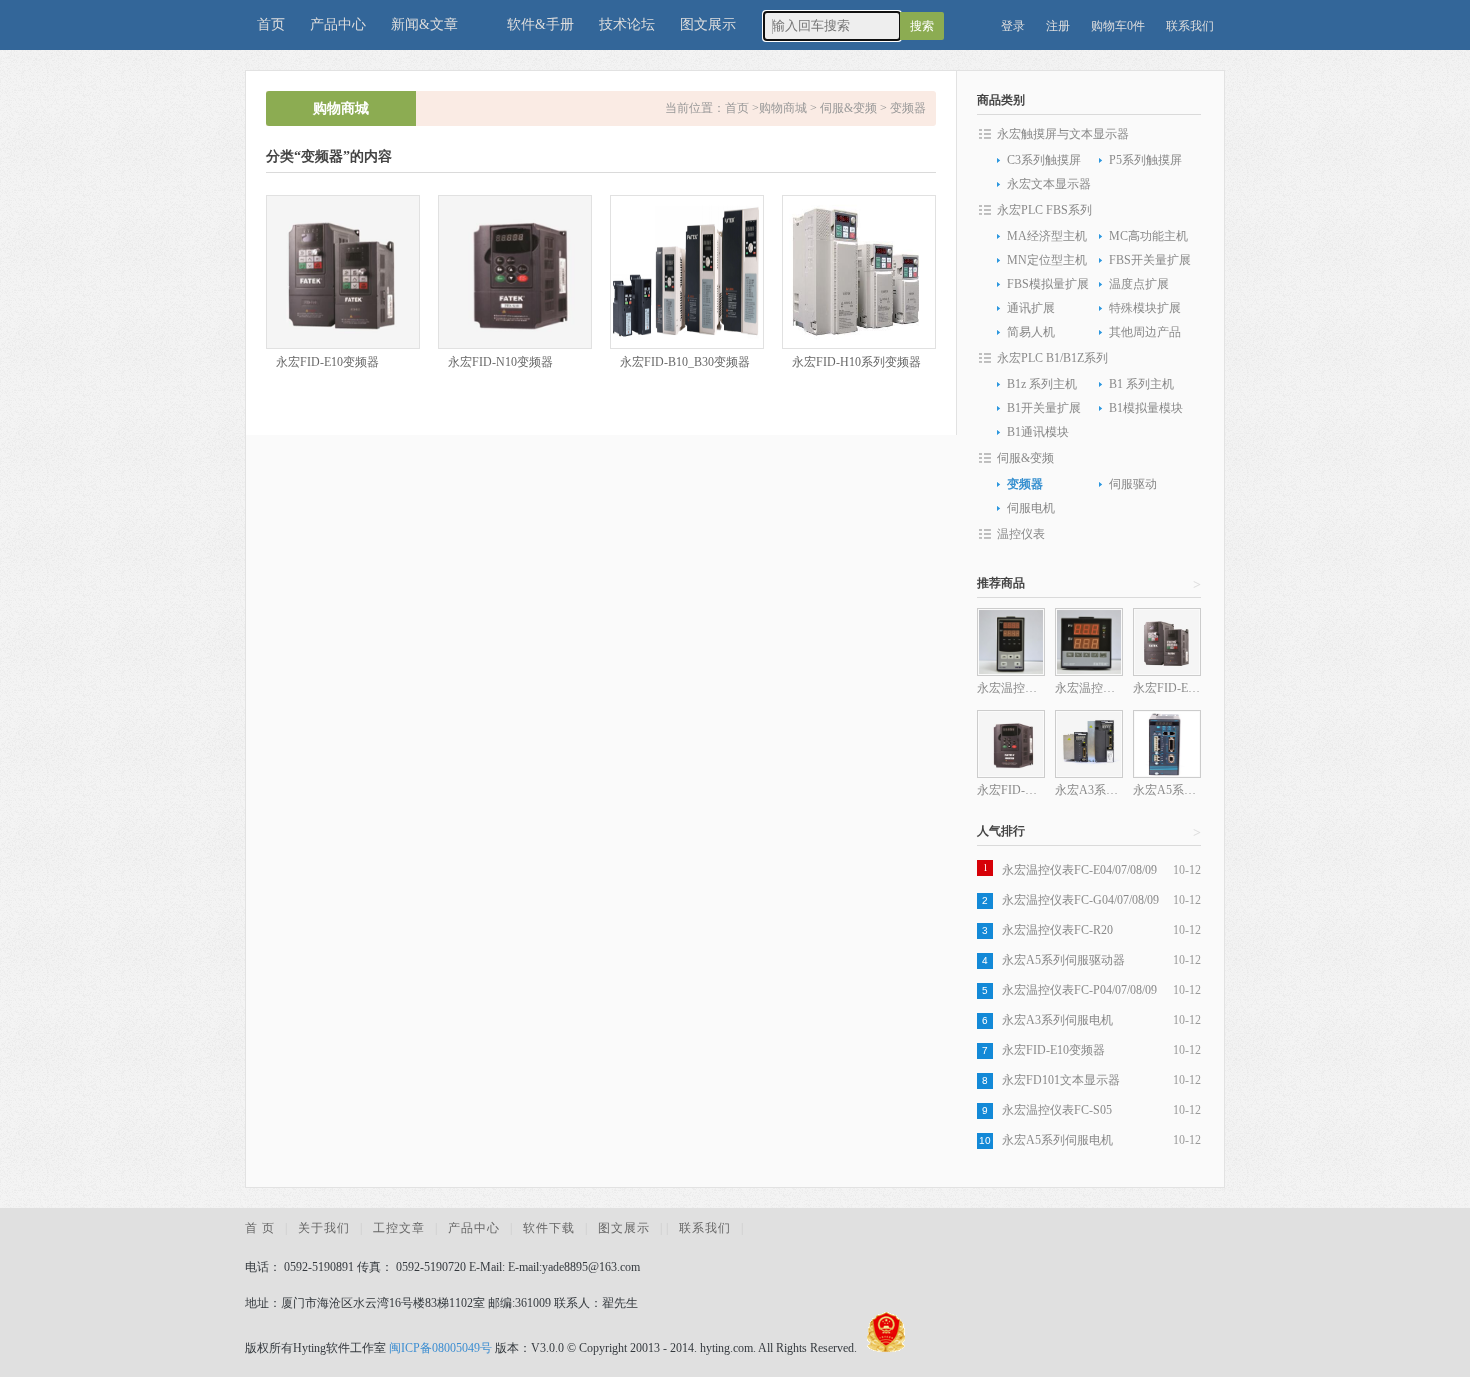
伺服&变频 (848, 108)
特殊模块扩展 (1145, 308)
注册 (1058, 26)
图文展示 (708, 24)
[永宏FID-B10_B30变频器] (687, 272)
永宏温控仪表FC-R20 (1057, 930)
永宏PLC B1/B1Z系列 (1052, 358)
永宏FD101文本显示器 (1061, 1080)
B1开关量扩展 (1044, 408)
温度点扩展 (1139, 284)
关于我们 (324, 1228)
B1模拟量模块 (1146, 408)
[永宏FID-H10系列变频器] (859, 272)
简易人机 (1031, 332)
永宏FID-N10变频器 (500, 362)
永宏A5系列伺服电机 (1057, 1140)
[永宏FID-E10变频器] (343, 272)
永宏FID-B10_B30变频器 (685, 362)
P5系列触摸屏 (1145, 160)
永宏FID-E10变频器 (327, 362)
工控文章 (399, 1228)
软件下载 (549, 1228)
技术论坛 (627, 24)
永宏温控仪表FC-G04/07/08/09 (1080, 900)
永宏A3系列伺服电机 (1057, 1020)
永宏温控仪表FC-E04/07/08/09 (1079, 870)
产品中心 (338, 24)
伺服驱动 (1133, 484)
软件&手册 (540, 24)
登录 (1013, 26)
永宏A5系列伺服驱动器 (1063, 960)
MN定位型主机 (1047, 260)
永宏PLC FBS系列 (1044, 210)
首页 (271, 24)
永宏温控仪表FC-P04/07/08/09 (1079, 990)
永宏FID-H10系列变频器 (856, 362)
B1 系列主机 (1141, 384)
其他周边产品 (1145, 332)
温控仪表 (1021, 534)
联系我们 (1190, 26)
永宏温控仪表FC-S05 (1057, 1110)
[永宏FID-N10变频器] (515, 272)
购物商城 (783, 108)
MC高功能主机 (1148, 236)
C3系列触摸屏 (1044, 160)
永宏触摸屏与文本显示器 (1063, 134)
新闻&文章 (424, 24)
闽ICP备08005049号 (440, 1348)
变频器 (908, 108)
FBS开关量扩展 (1150, 260)
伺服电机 (1031, 508)
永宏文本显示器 (1049, 184)
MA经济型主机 (1047, 236)
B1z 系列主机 (1042, 384)
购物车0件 (1118, 26)
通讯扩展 (1031, 308)
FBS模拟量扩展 (1048, 284)
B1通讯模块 (1038, 432)
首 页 (260, 1228)
